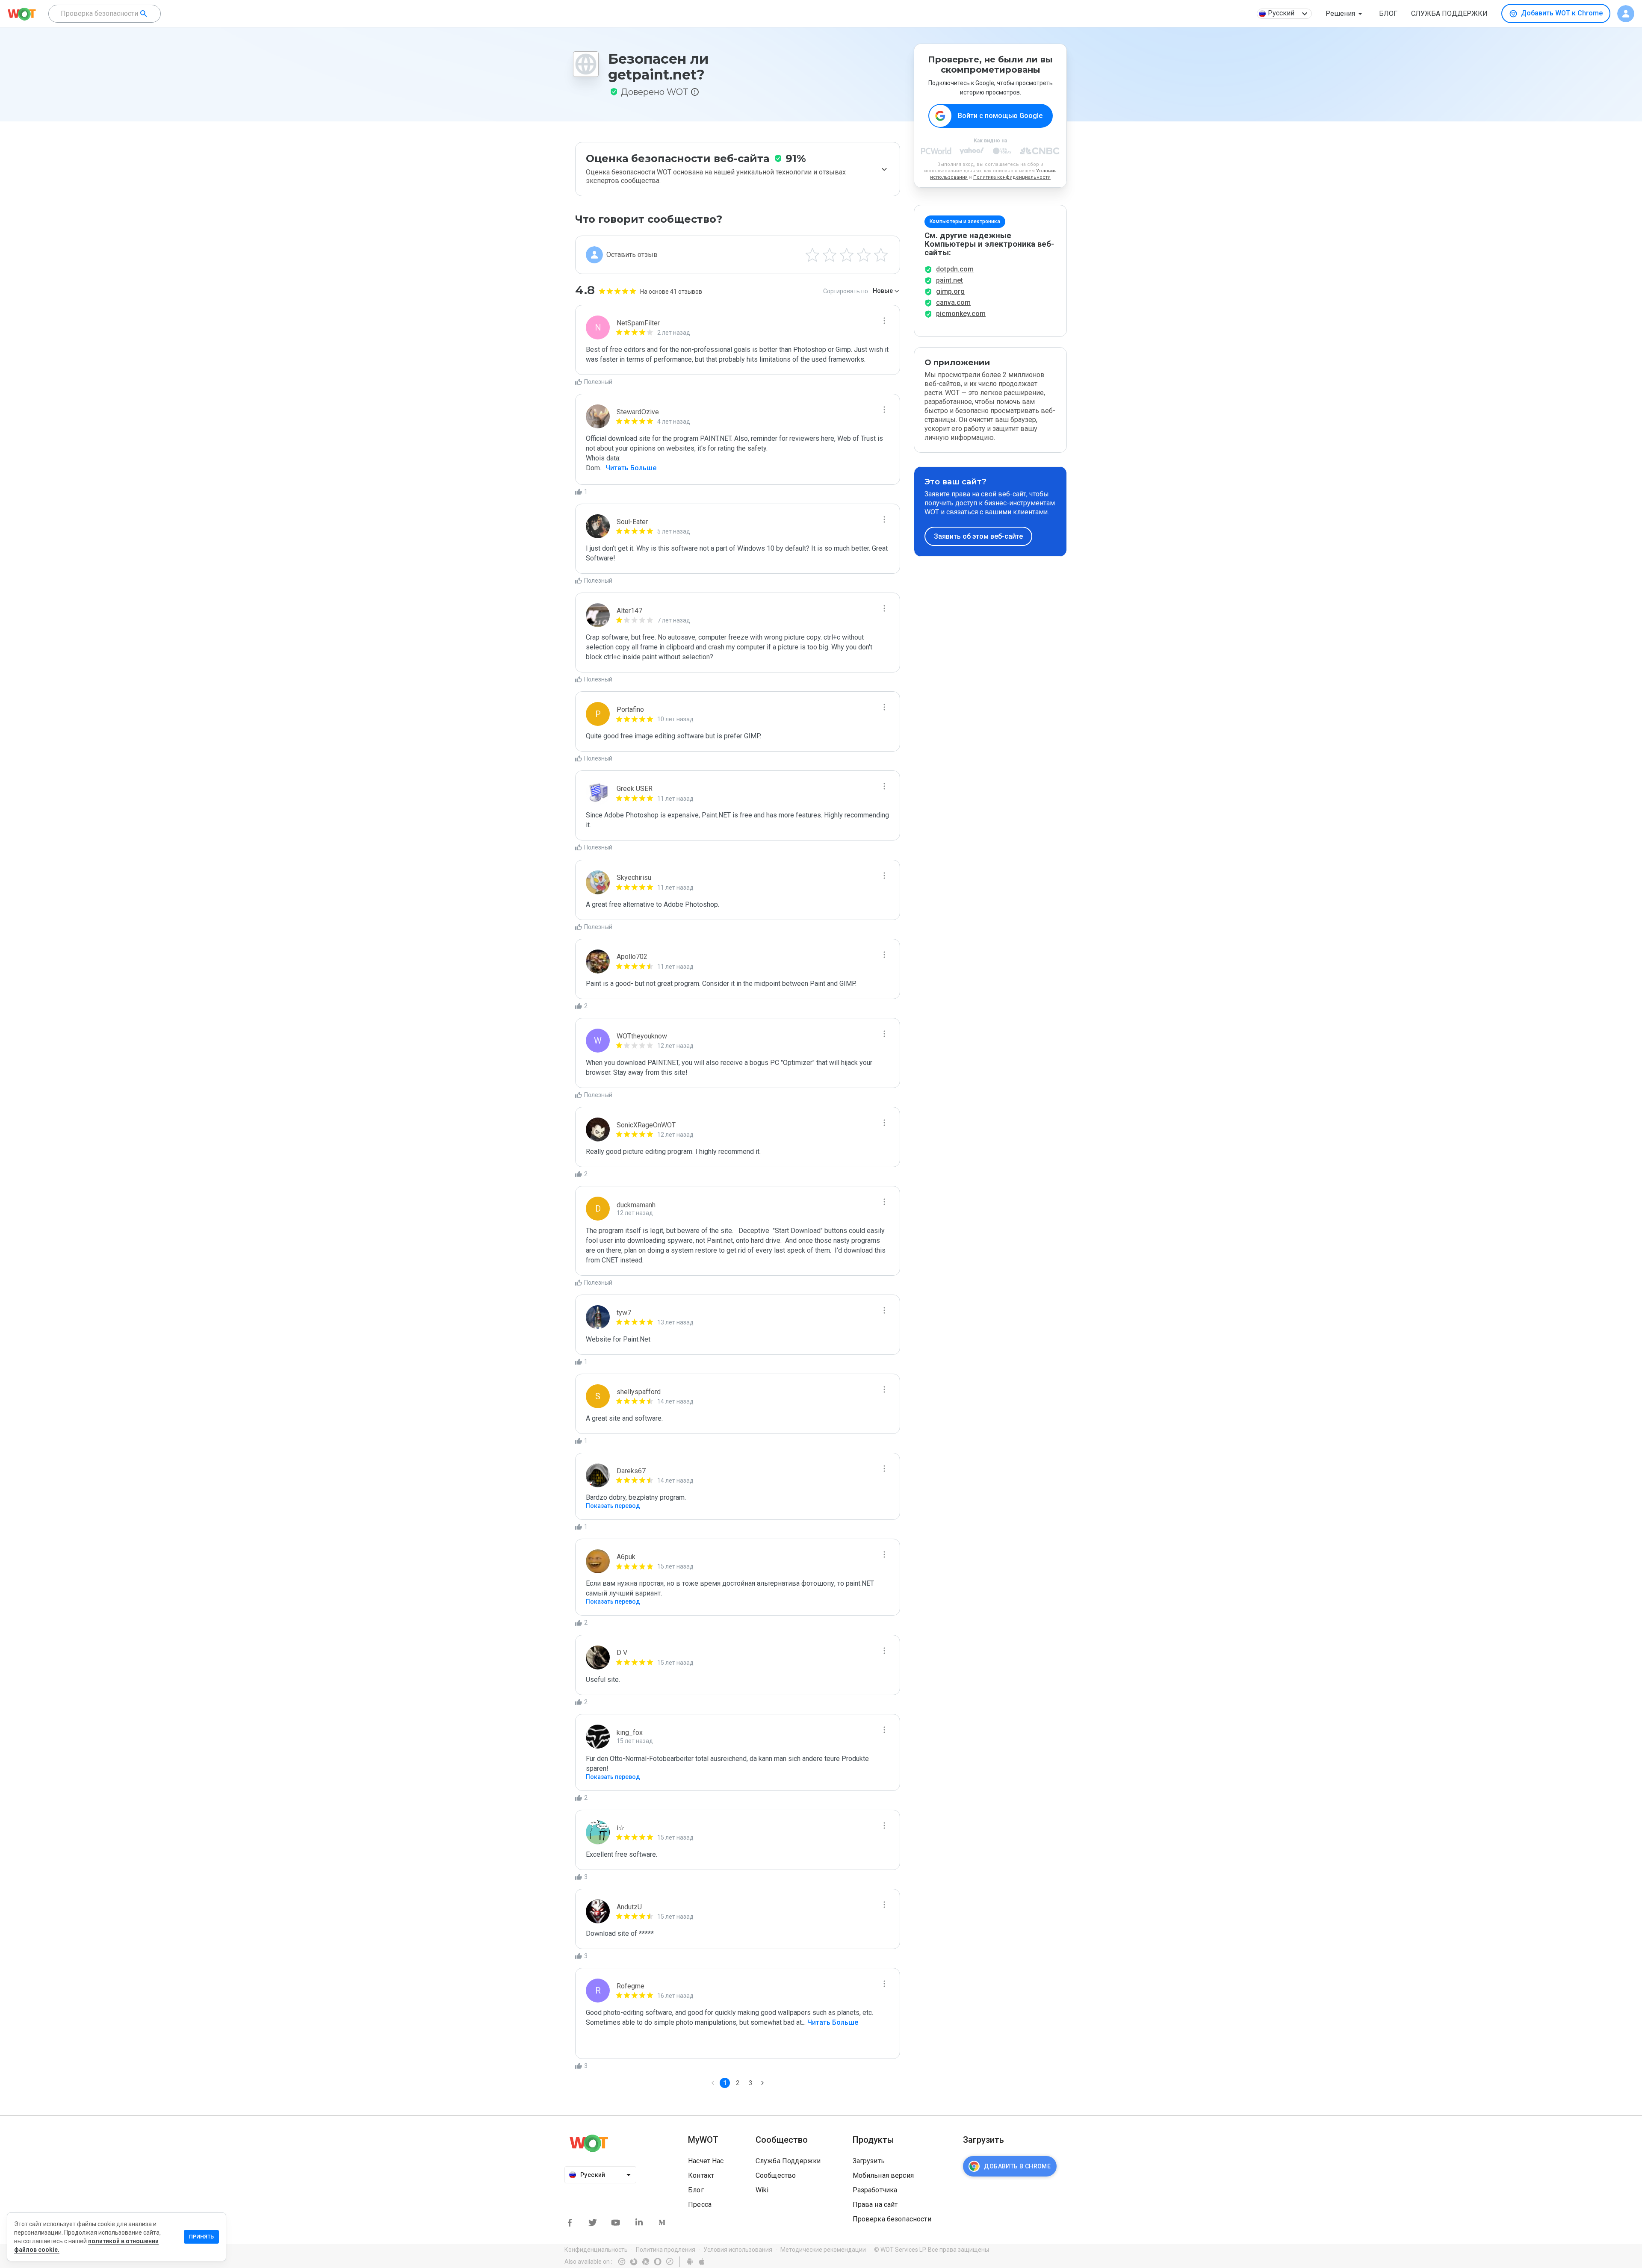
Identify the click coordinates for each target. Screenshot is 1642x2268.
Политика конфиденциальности (1012, 177)
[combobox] (105, 14)
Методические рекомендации (823, 2250)
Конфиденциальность (596, 2250)
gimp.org (950, 291)
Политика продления (666, 2250)
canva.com (953, 302)
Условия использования (738, 2250)
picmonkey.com (961, 314)
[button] (1345, 14)
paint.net (949, 280)
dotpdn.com (955, 269)
